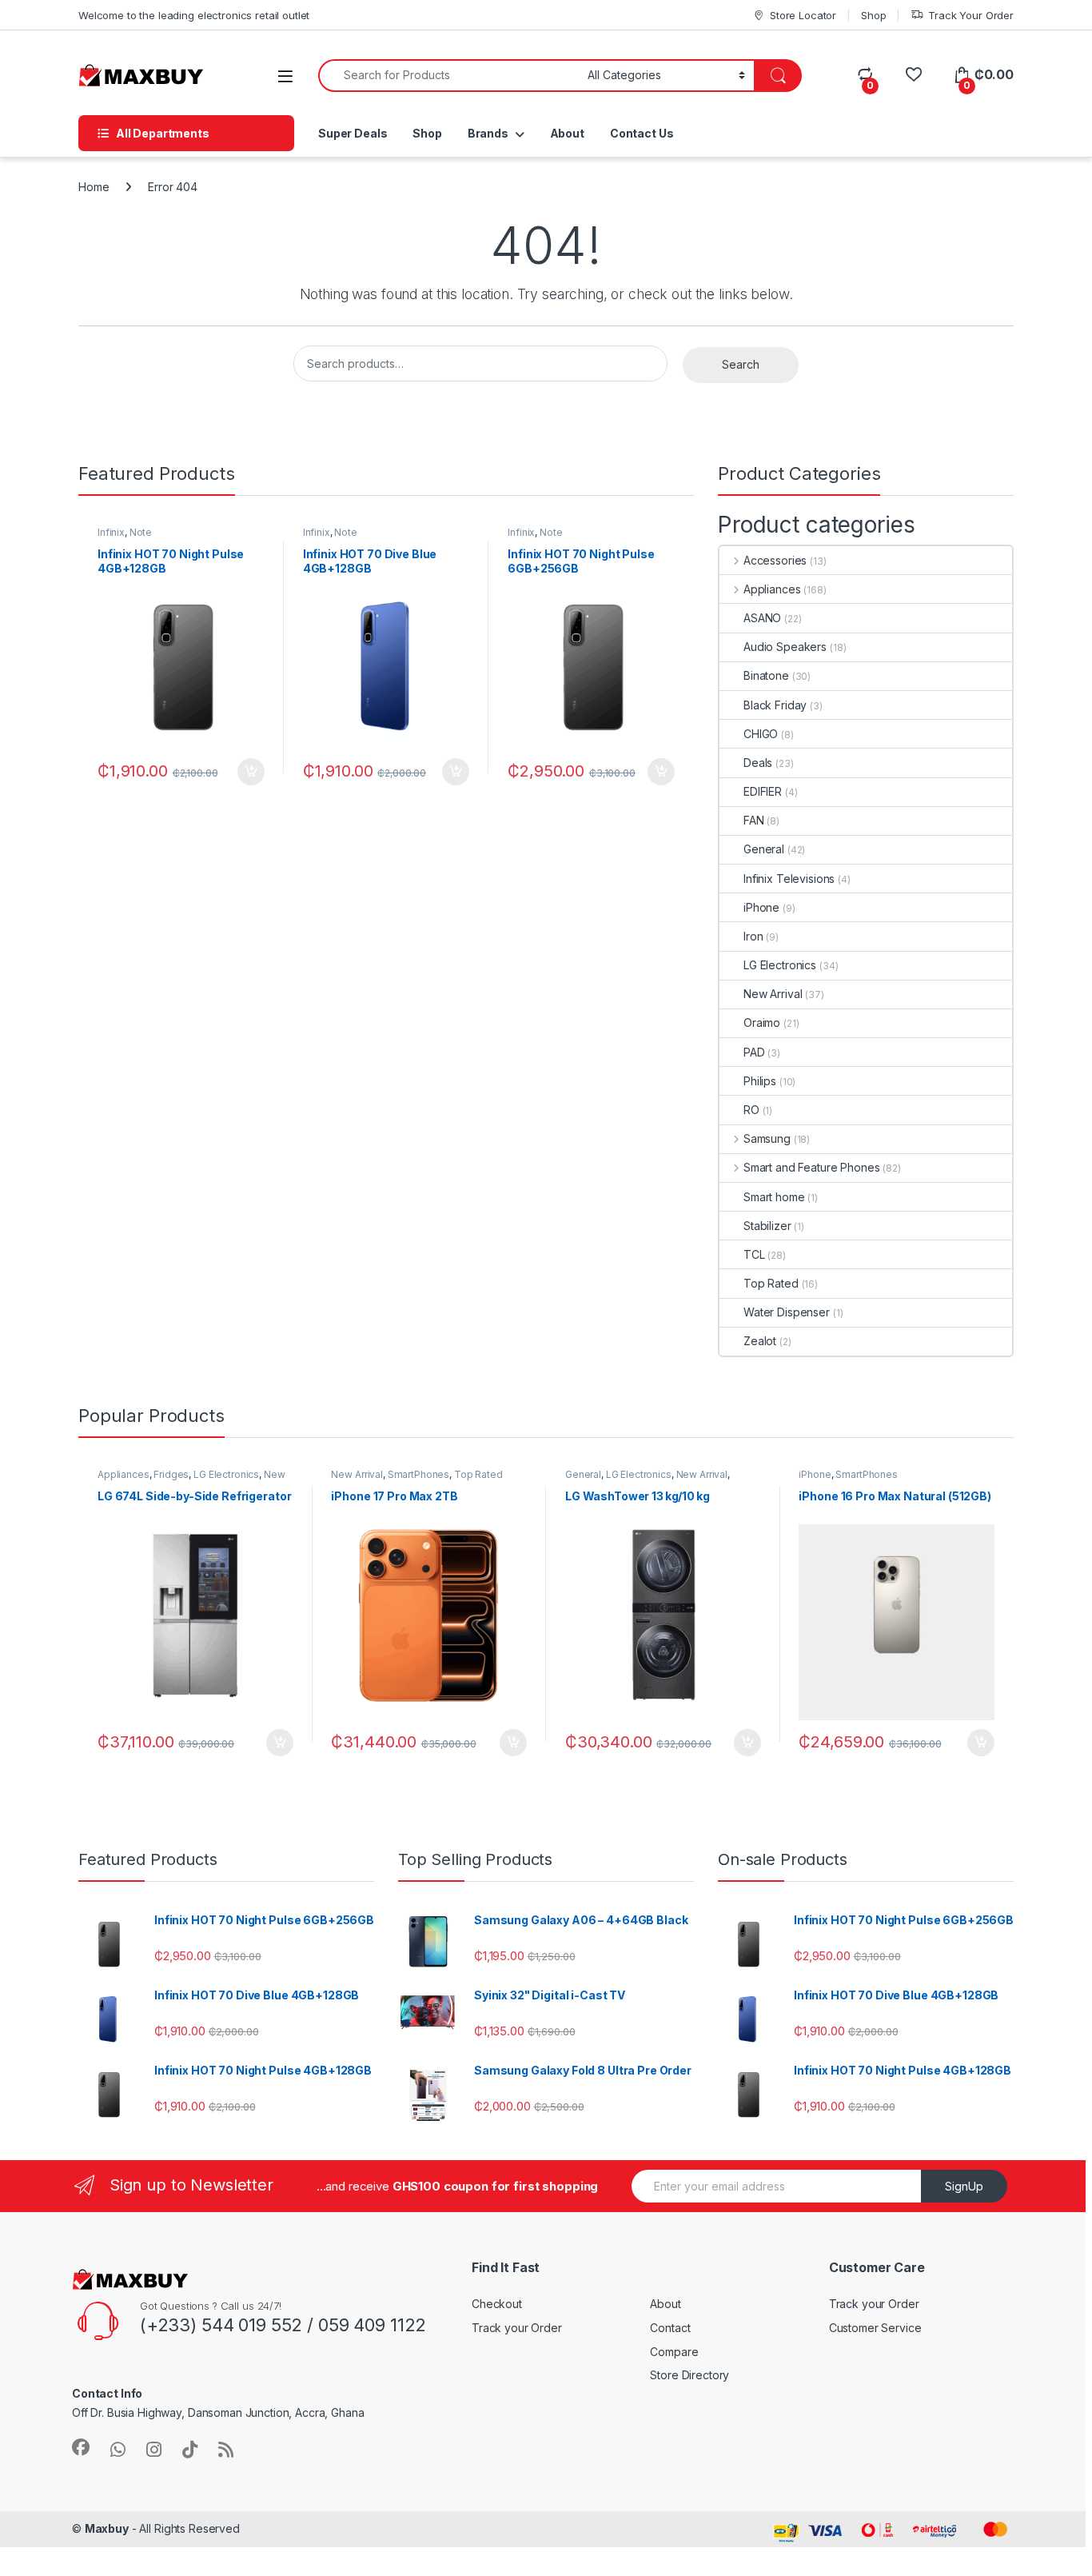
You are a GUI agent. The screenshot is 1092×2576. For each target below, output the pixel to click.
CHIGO (761, 734)
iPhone (761, 907)
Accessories (775, 560)
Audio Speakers (785, 647)
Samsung (767, 1138)
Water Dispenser (787, 1312)
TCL (754, 1254)
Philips (760, 1081)
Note (141, 532)
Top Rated (771, 1283)
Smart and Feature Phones (811, 1167)
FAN (754, 820)
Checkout (497, 2304)
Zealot (760, 1341)
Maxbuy (107, 2528)
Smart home (774, 1197)
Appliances (772, 589)
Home (94, 187)
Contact (670, 2328)
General (764, 849)
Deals (758, 763)
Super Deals (353, 133)
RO (751, 1110)
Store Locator (803, 15)
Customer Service (875, 2328)
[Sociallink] (81, 2447)
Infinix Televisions (789, 879)
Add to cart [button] (251, 772)
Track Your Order (971, 15)
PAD (754, 1052)
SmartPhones (418, 1474)
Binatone (766, 675)
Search (741, 364)
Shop (873, 15)
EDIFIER (763, 791)
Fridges (171, 1474)
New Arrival (773, 994)
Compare (674, 2352)
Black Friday (775, 705)
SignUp (964, 2186)
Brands (488, 133)
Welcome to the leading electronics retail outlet (194, 15)
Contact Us (642, 133)
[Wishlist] (913, 75)
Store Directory (689, 2375)
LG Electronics (780, 965)
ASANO (762, 618)
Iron (753, 936)
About (567, 133)
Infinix (111, 532)
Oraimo (762, 1022)
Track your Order (517, 2328)
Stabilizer (767, 1226)
